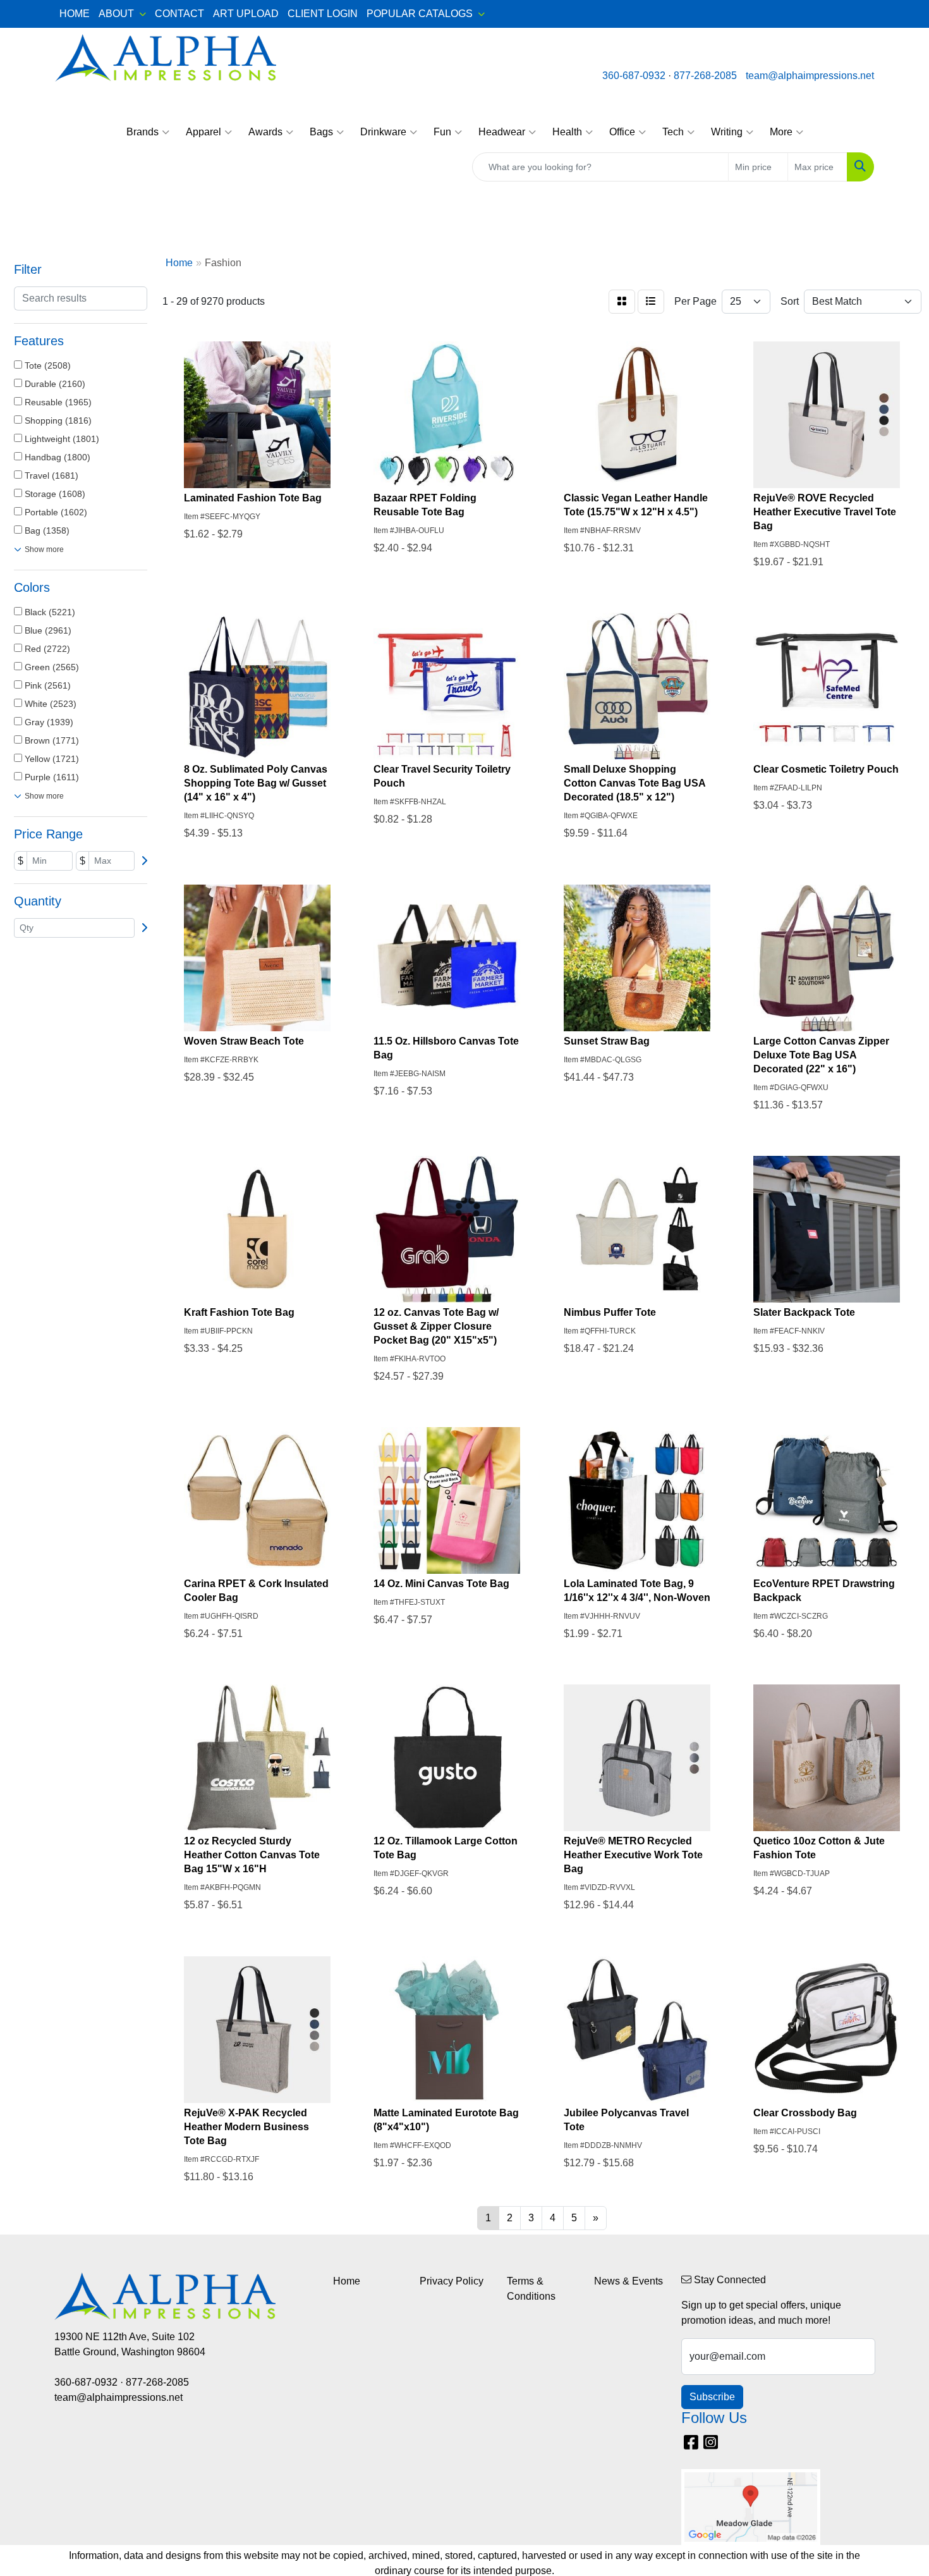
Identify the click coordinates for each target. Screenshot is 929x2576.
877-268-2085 (705, 76)
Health (567, 132)
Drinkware (383, 132)
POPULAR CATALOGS (420, 14)
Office (622, 132)
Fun (442, 132)
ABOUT (116, 14)
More (781, 132)
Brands (143, 132)
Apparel (203, 132)
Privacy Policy (452, 2281)
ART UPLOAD (246, 14)
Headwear (502, 132)
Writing (727, 132)
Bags (321, 132)
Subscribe (712, 2397)
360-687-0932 (634, 76)
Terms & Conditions (531, 2289)
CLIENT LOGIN (323, 14)
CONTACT (179, 14)
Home (347, 2281)
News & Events (628, 2281)
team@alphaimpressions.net (810, 76)
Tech (673, 132)
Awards (265, 132)
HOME (75, 14)
